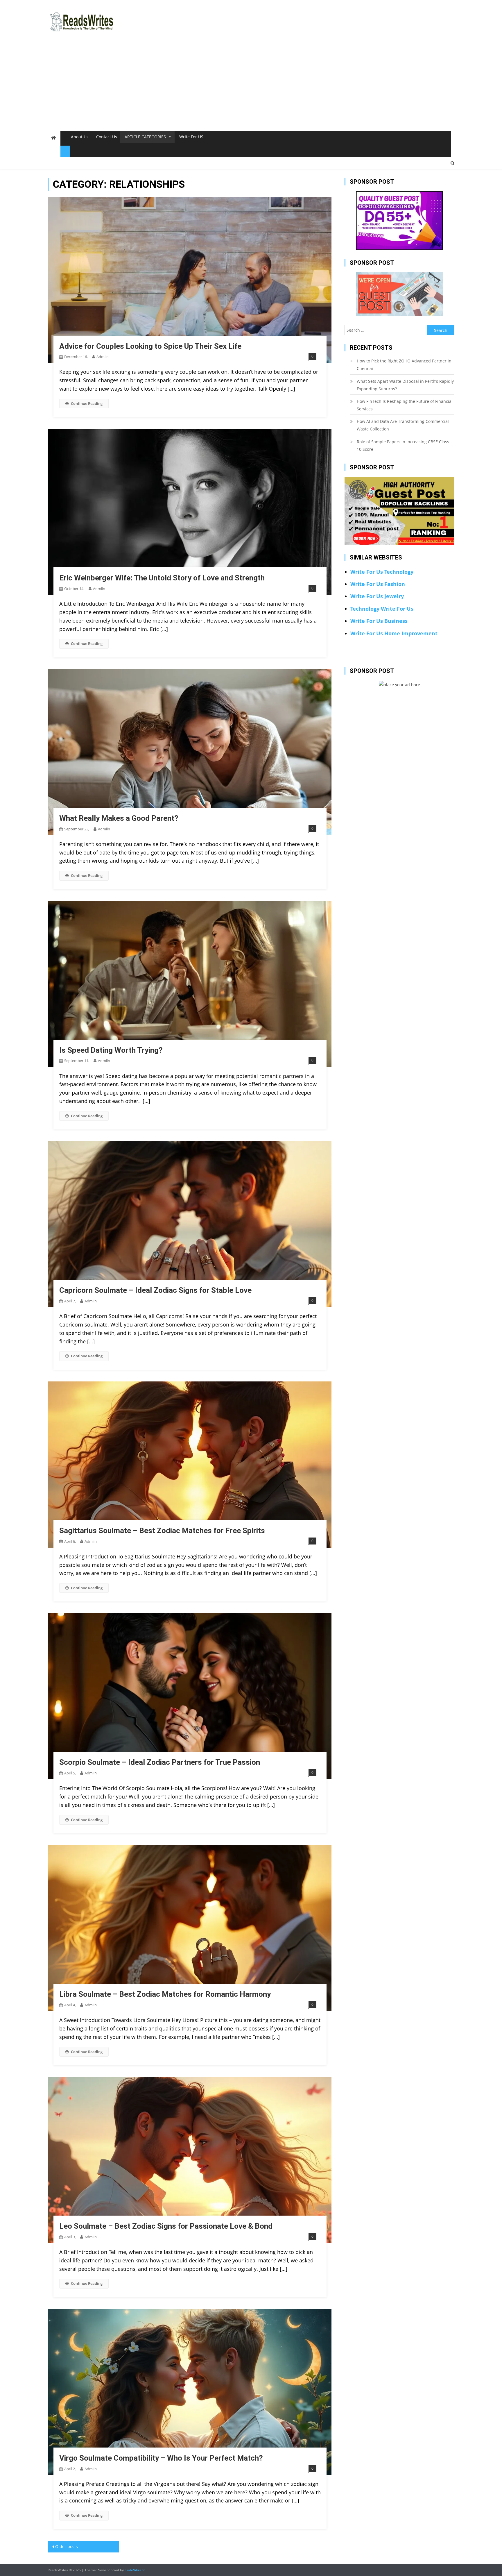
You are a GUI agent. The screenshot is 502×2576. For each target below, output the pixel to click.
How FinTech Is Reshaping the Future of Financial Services (405, 405)
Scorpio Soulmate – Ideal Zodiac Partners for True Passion (160, 1762)
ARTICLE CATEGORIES (145, 137)
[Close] (65, 151)
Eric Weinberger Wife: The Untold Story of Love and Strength (162, 578)
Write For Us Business (379, 621)
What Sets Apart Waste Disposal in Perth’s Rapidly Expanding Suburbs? (405, 385)
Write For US (191, 137)
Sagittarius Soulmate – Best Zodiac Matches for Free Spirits (162, 1531)
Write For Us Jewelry (377, 596)
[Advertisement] (251, 87)
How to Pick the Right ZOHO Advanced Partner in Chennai (404, 365)
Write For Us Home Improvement (394, 633)
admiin (103, 357)
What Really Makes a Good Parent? (119, 818)
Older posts (67, 2546)
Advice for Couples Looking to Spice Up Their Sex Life (150, 346)
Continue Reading (87, 403)
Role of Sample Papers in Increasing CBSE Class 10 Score (403, 445)
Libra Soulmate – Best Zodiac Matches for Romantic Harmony (165, 1994)
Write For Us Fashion (378, 584)
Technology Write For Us (382, 609)
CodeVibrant (135, 2570)
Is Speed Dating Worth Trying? (111, 1050)
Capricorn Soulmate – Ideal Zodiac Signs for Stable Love (155, 1290)
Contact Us (107, 137)
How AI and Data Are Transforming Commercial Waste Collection (403, 425)
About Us (80, 137)
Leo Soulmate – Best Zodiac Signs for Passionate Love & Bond (166, 2226)
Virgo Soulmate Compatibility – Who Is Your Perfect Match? (161, 2458)
